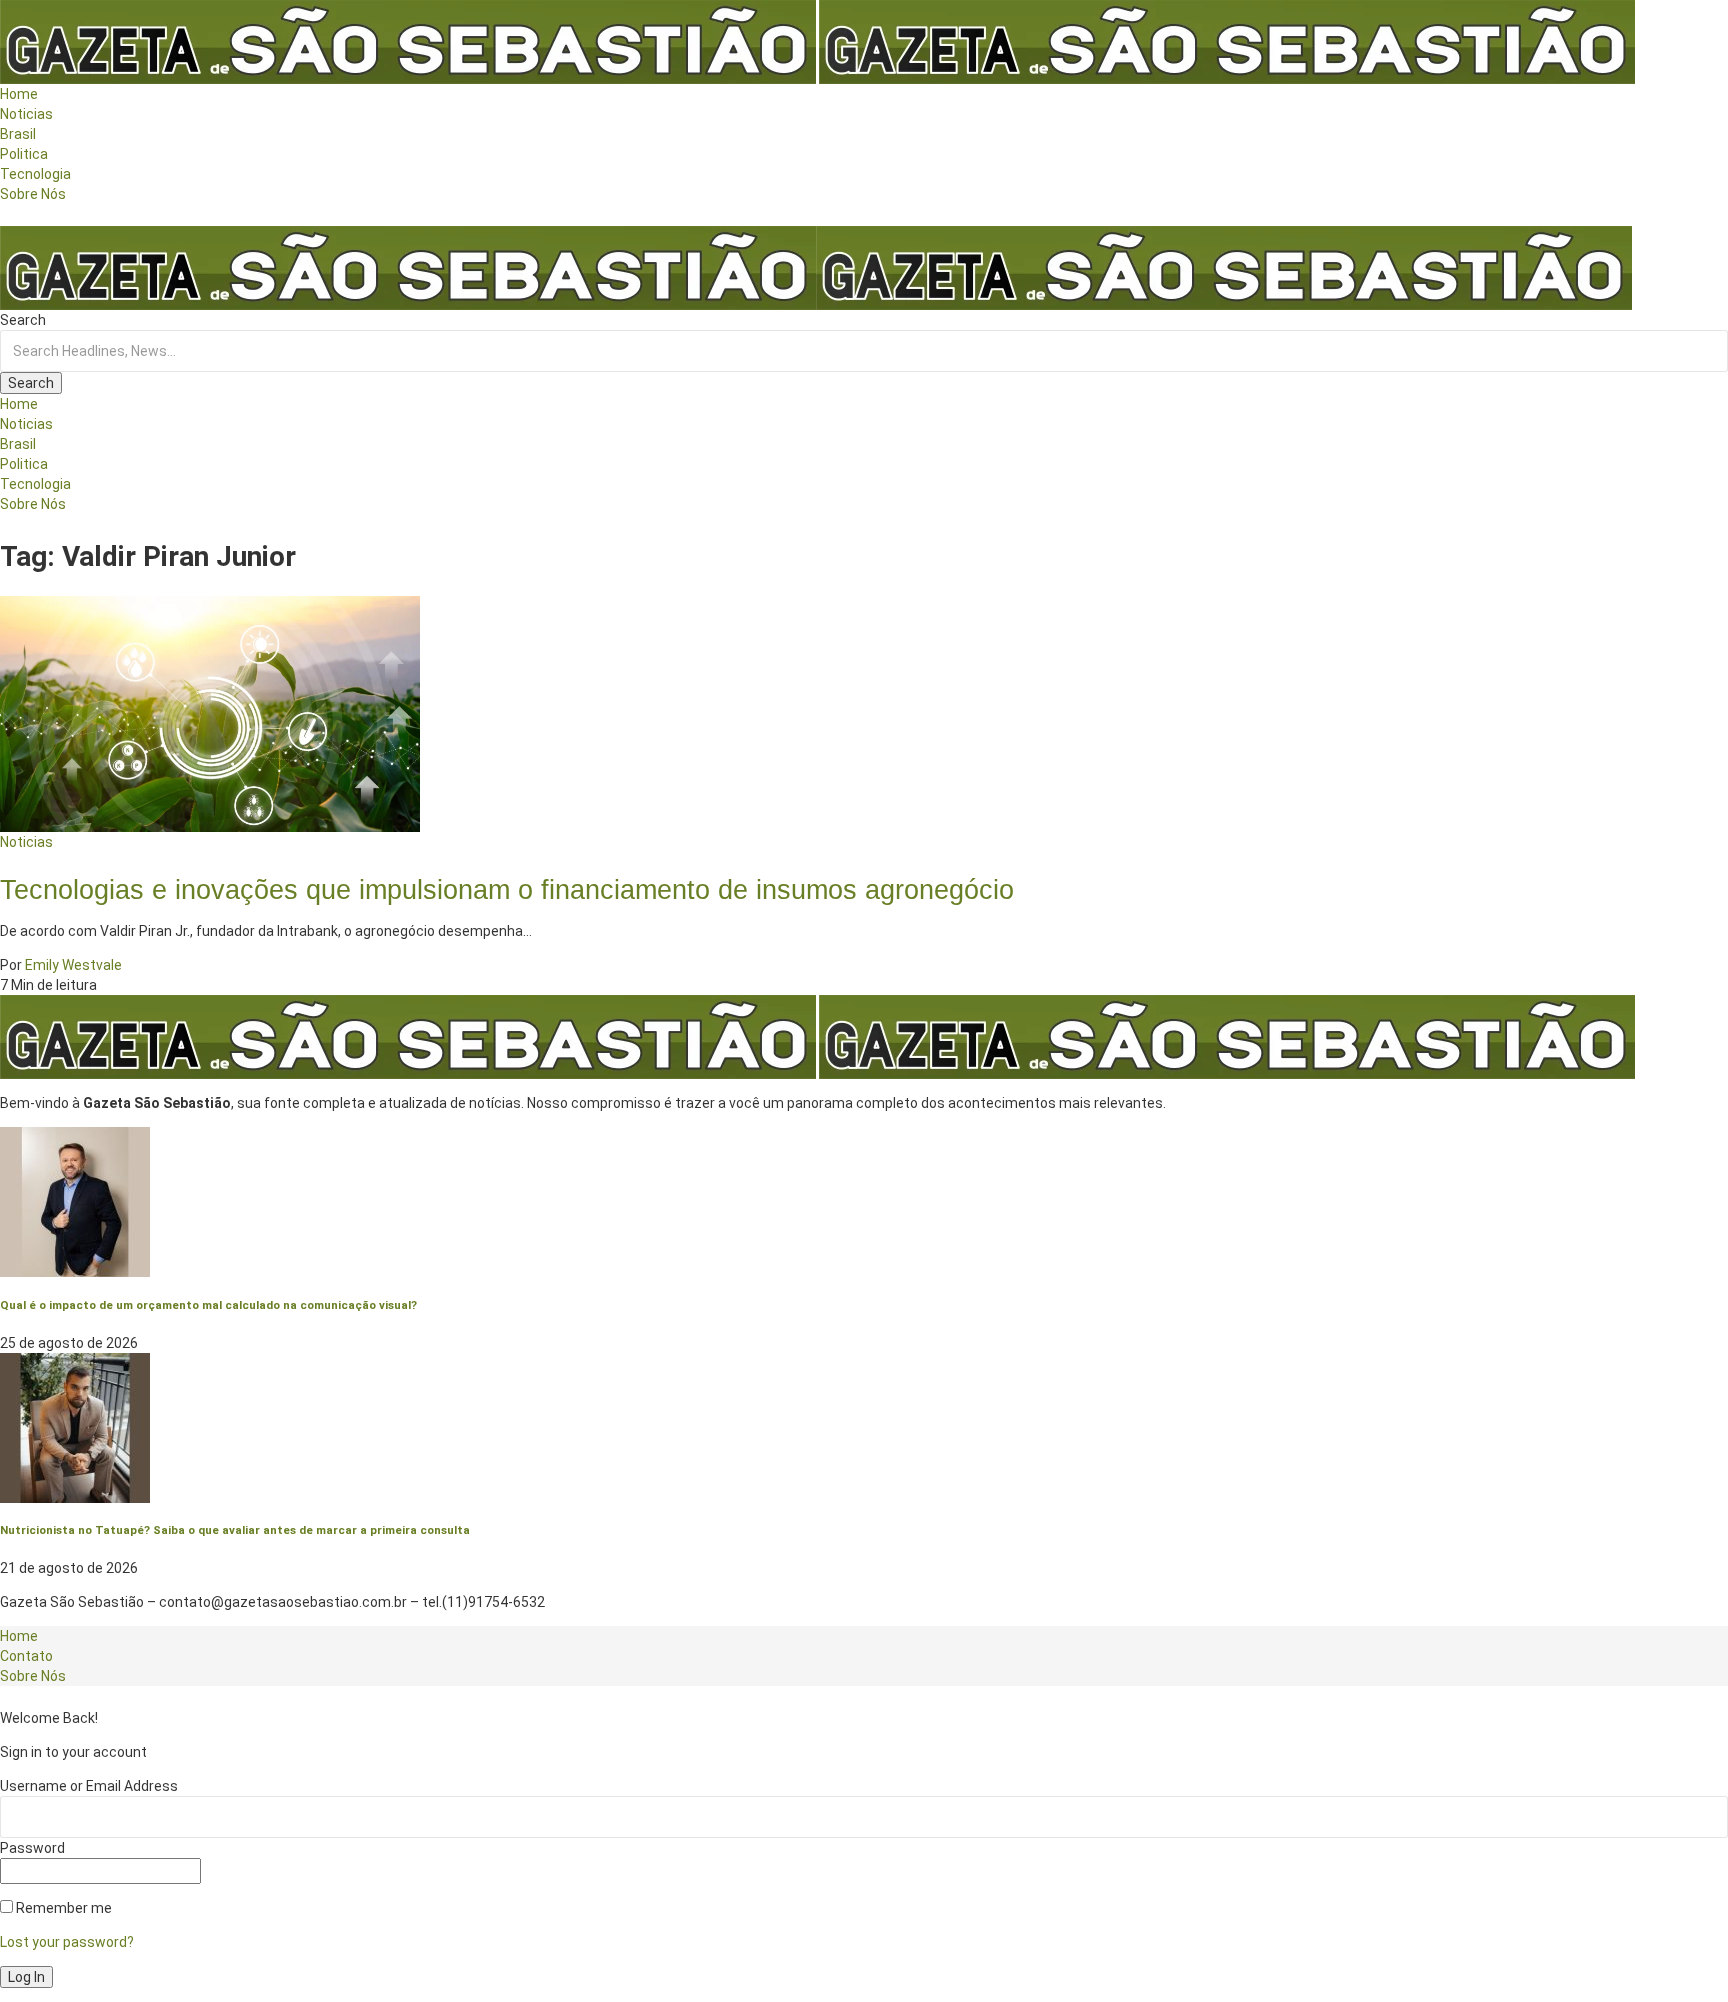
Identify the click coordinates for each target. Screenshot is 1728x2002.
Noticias (26, 842)
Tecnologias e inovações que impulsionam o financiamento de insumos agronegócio (507, 889)
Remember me (62, 1908)
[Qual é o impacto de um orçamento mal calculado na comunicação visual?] (75, 1201)
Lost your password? (67, 1942)
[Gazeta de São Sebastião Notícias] (816, 267)
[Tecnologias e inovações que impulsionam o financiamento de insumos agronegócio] (210, 712)
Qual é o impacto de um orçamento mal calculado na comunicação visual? (208, 1305)
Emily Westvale (73, 965)
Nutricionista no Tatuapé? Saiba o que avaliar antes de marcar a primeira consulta (235, 1530)
